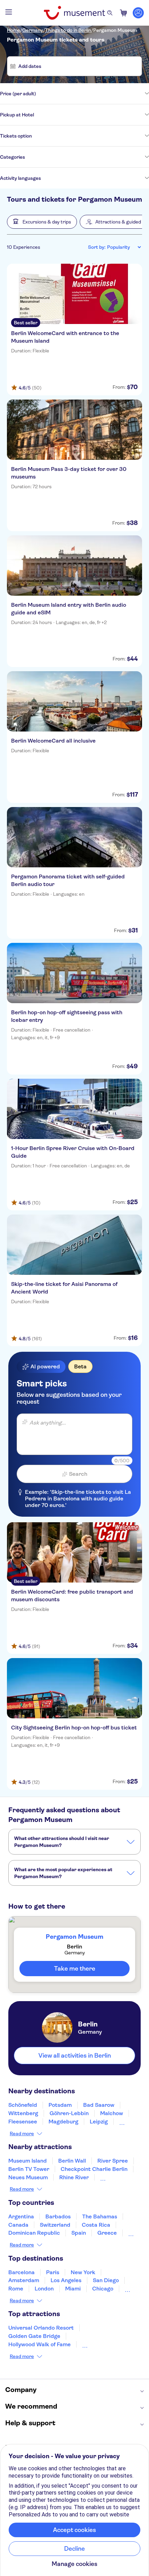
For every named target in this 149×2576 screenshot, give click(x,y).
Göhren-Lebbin (69, 2113)
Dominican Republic (34, 2233)
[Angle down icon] (93, 94)
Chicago (103, 2289)
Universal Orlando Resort (41, 2328)
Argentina (21, 2216)
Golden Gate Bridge (34, 2336)
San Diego (106, 2280)
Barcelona (21, 2272)
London (44, 2289)
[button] (42, 222)
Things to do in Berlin (68, 30)
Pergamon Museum (115, 30)
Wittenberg (23, 2113)
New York (83, 2272)
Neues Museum (28, 2177)
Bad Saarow (99, 2105)
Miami (73, 2289)
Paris (53, 2272)
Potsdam (60, 2105)
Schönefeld (23, 2105)
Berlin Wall (72, 2161)
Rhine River (74, 2177)
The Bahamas (100, 2216)
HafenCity (113, 2177)
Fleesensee (23, 2122)
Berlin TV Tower (29, 2169)
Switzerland (55, 2225)
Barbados (58, 2216)
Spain (79, 2233)
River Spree (113, 2161)
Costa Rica (96, 2225)
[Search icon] (110, 13)
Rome (16, 2289)
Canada (18, 2225)
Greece (107, 2233)
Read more (22, 2133)
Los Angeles (66, 2280)
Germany (33, 30)
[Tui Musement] (74, 13)
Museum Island (28, 2161)
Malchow (112, 2113)
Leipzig (99, 2122)
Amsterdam (24, 2280)
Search (78, 1474)
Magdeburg (63, 2122)
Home (14, 30)
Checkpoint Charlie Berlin (94, 2169)
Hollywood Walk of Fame (40, 2344)
